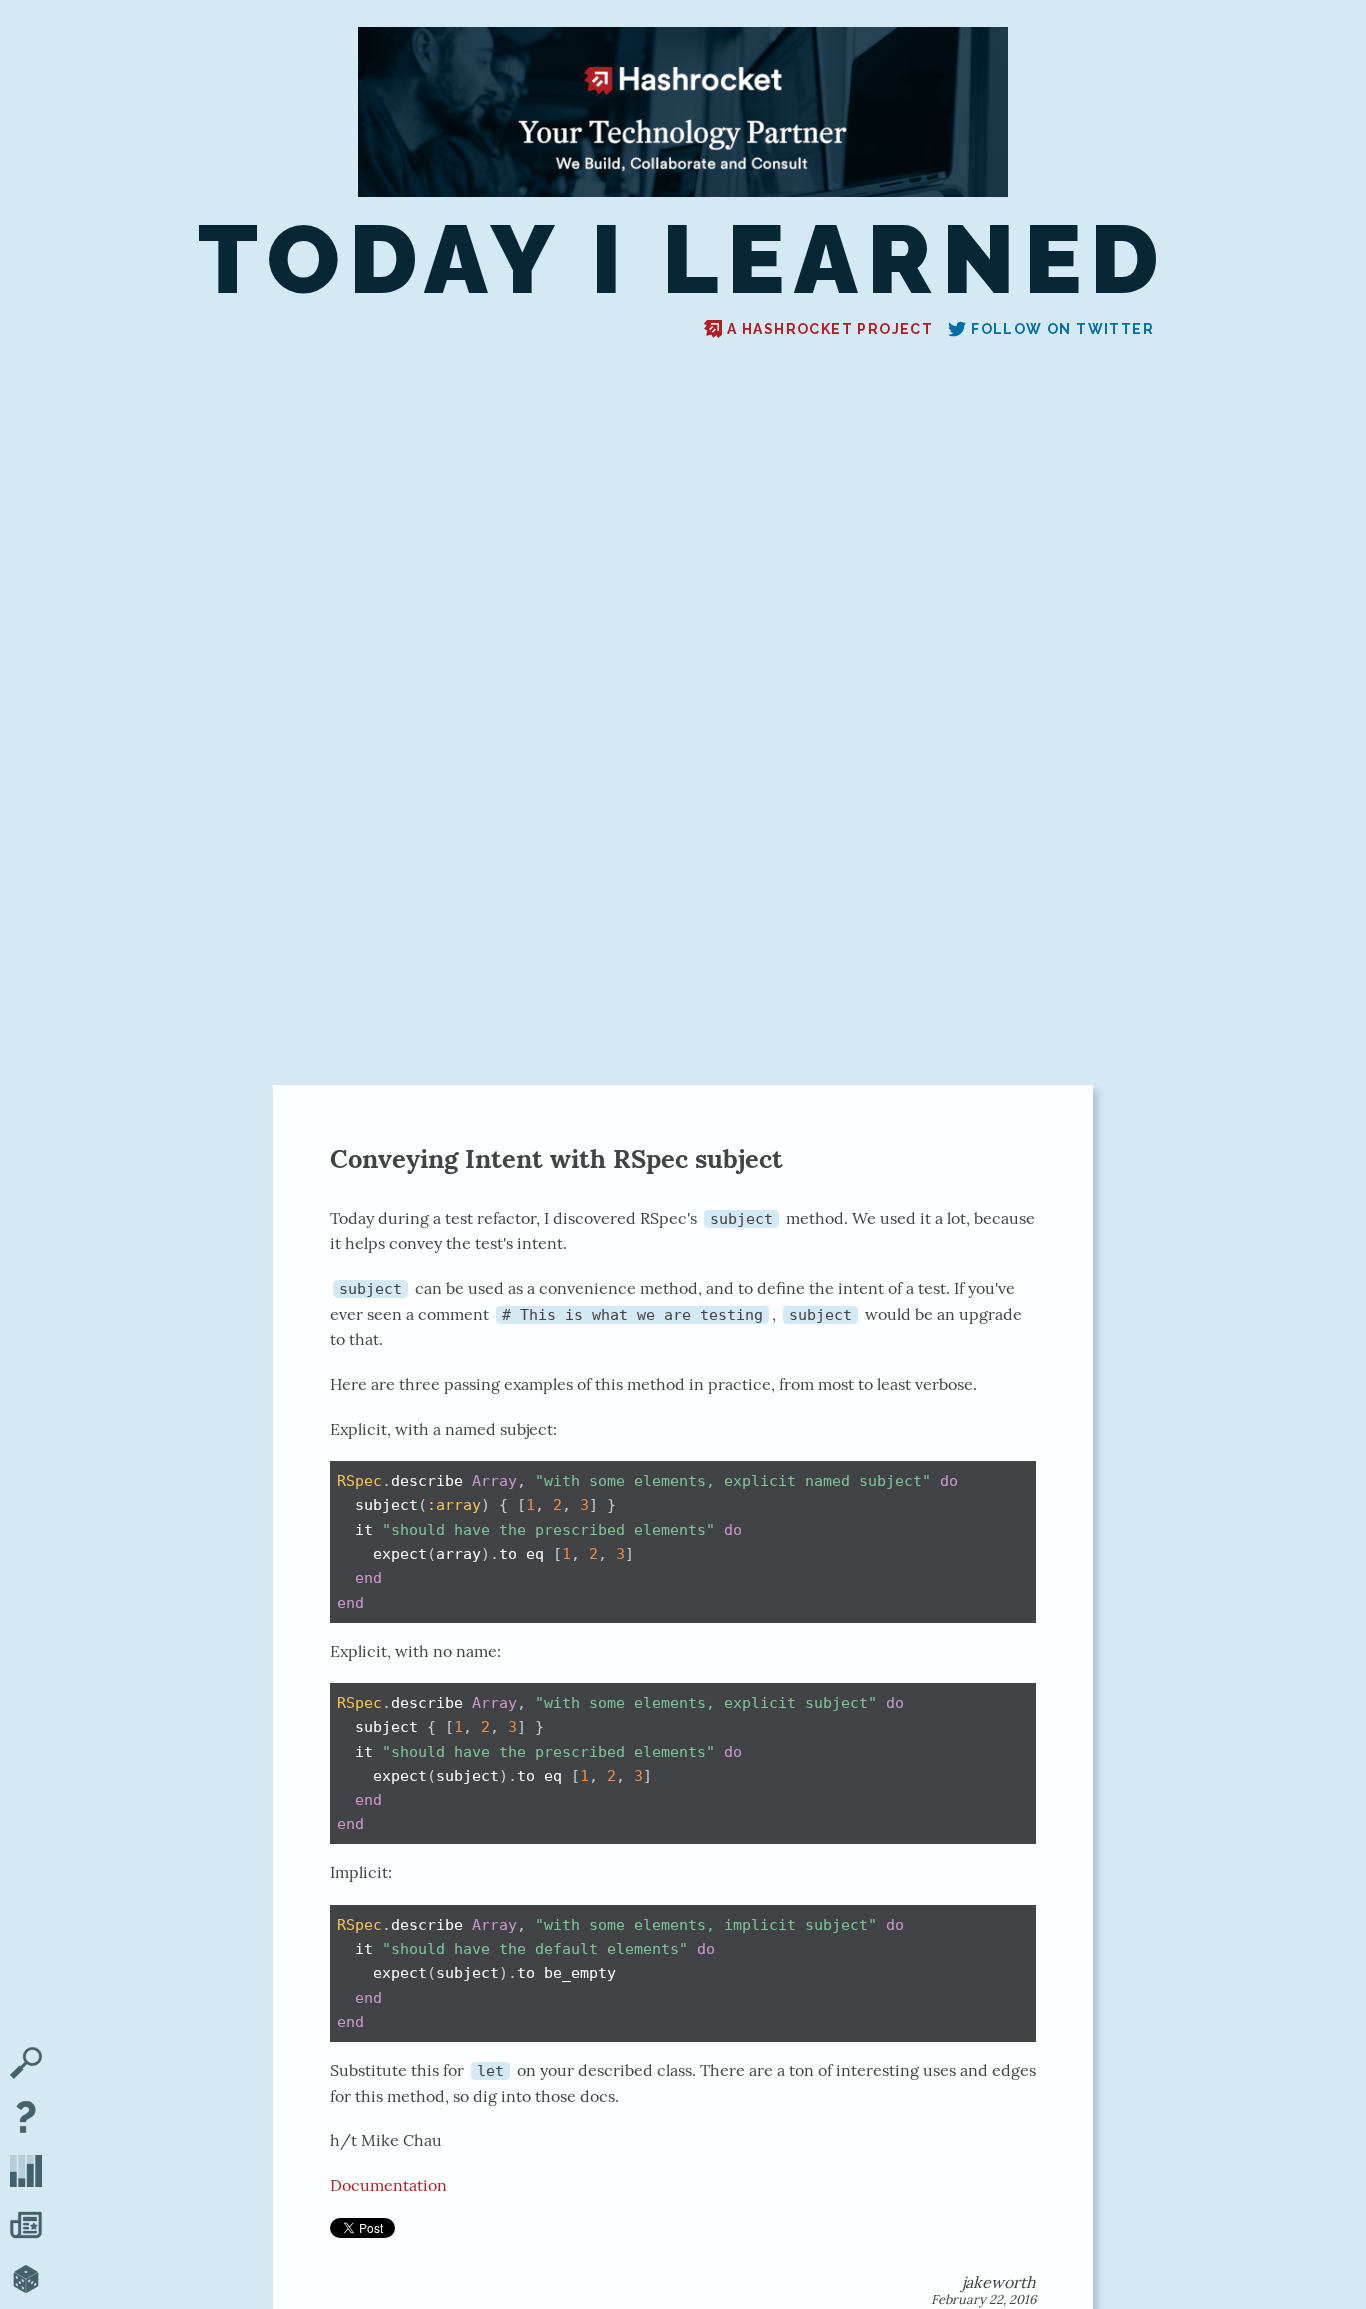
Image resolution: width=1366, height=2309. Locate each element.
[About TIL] (26, 2119)
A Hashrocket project (830, 329)
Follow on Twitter (1062, 329)
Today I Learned (682, 260)
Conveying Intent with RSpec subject (556, 1158)
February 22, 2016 (983, 2299)
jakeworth (999, 2282)
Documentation (388, 2185)
